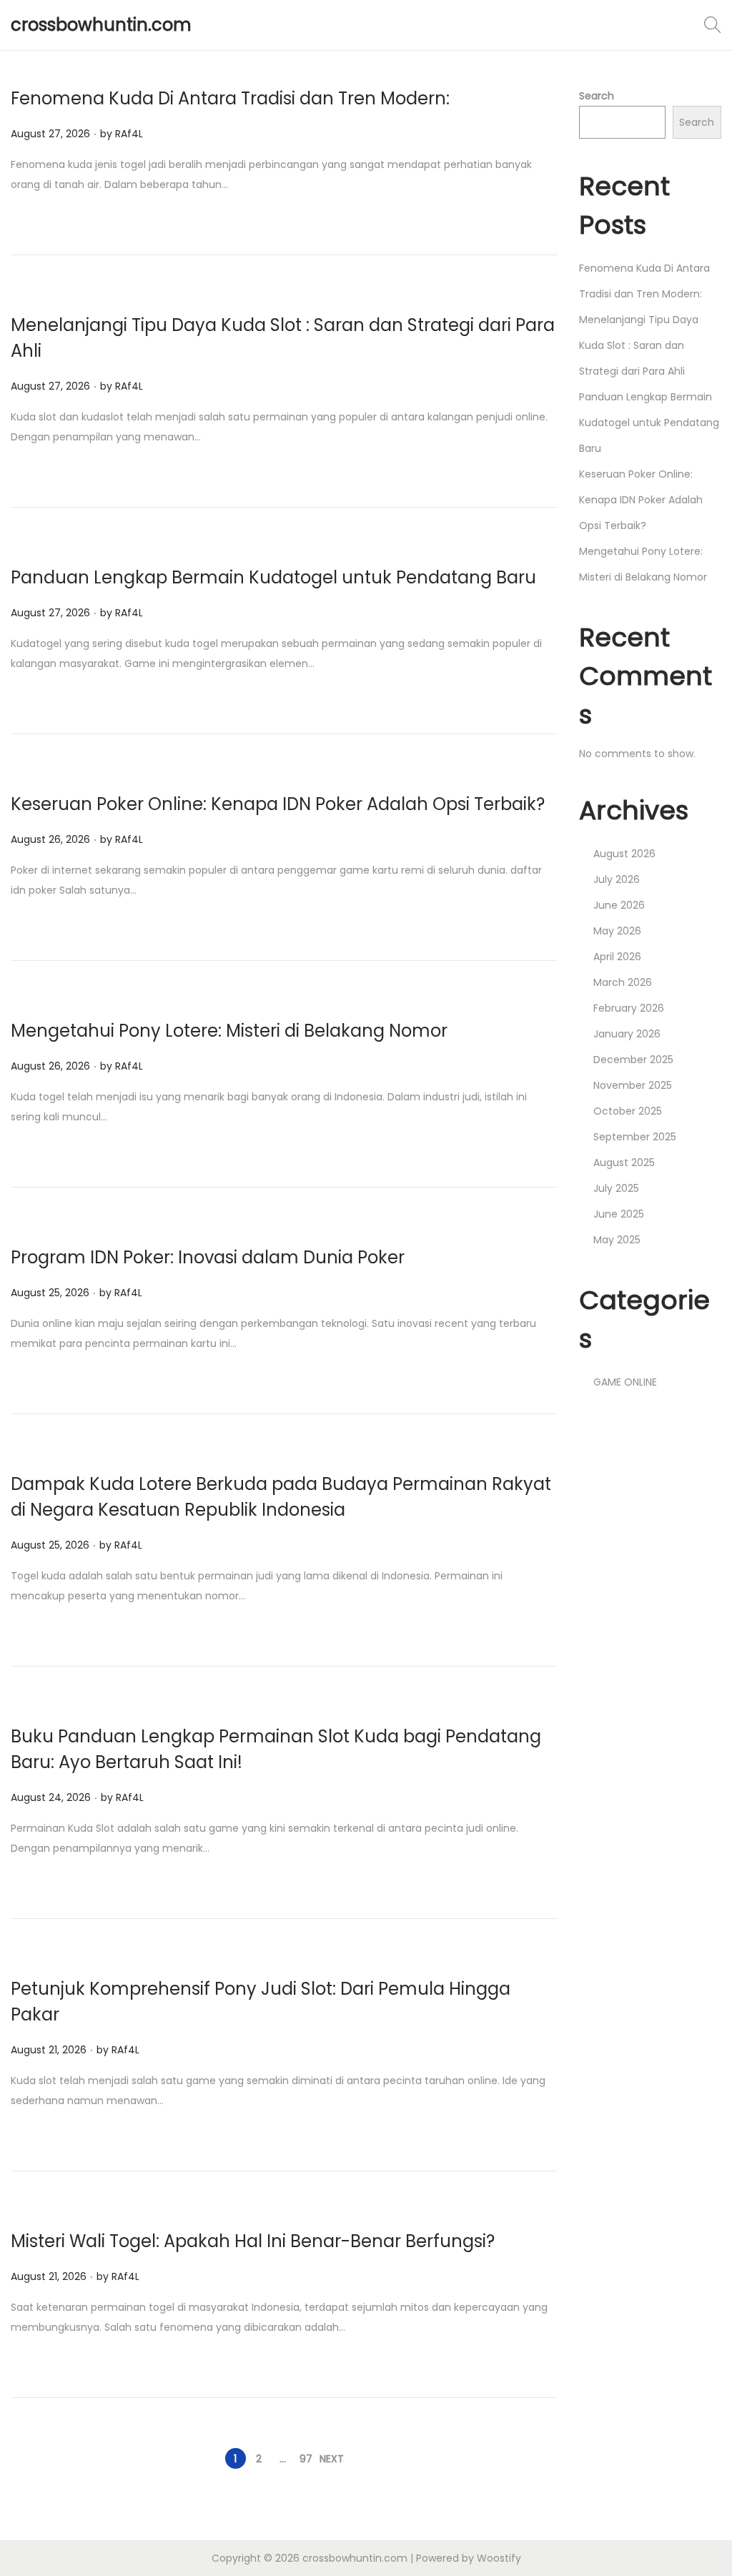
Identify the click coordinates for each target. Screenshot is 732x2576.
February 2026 (629, 1008)
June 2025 (619, 1214)
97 (306, 2459)
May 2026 (617, 931)
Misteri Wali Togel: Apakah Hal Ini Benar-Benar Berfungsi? (253, 2241)
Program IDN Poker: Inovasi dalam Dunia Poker (208, 1257)
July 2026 (617, 879)
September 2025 (635, 1137)
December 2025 (633, 1060)
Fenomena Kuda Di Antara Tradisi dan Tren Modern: (230, 98)
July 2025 (616, 1188)
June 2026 (619, 905)
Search (597, 96)
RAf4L (129, 134)
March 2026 (623, 982)
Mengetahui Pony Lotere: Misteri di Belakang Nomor (229, 1031)
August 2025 (624, 1163)
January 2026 (627, 1034)
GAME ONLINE (625, 1382)
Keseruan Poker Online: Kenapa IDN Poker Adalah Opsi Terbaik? (278, 804)
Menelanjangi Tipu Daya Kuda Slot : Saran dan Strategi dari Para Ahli (639, 345)
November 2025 (633, 1085)
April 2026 (617, 957)
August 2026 (624, 854)
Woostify (499, 2558)
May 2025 (617, 1240)
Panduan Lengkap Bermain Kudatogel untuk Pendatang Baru (273, 577)
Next (332, 2459)
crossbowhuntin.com (101, 25)
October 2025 (628, 1111)
